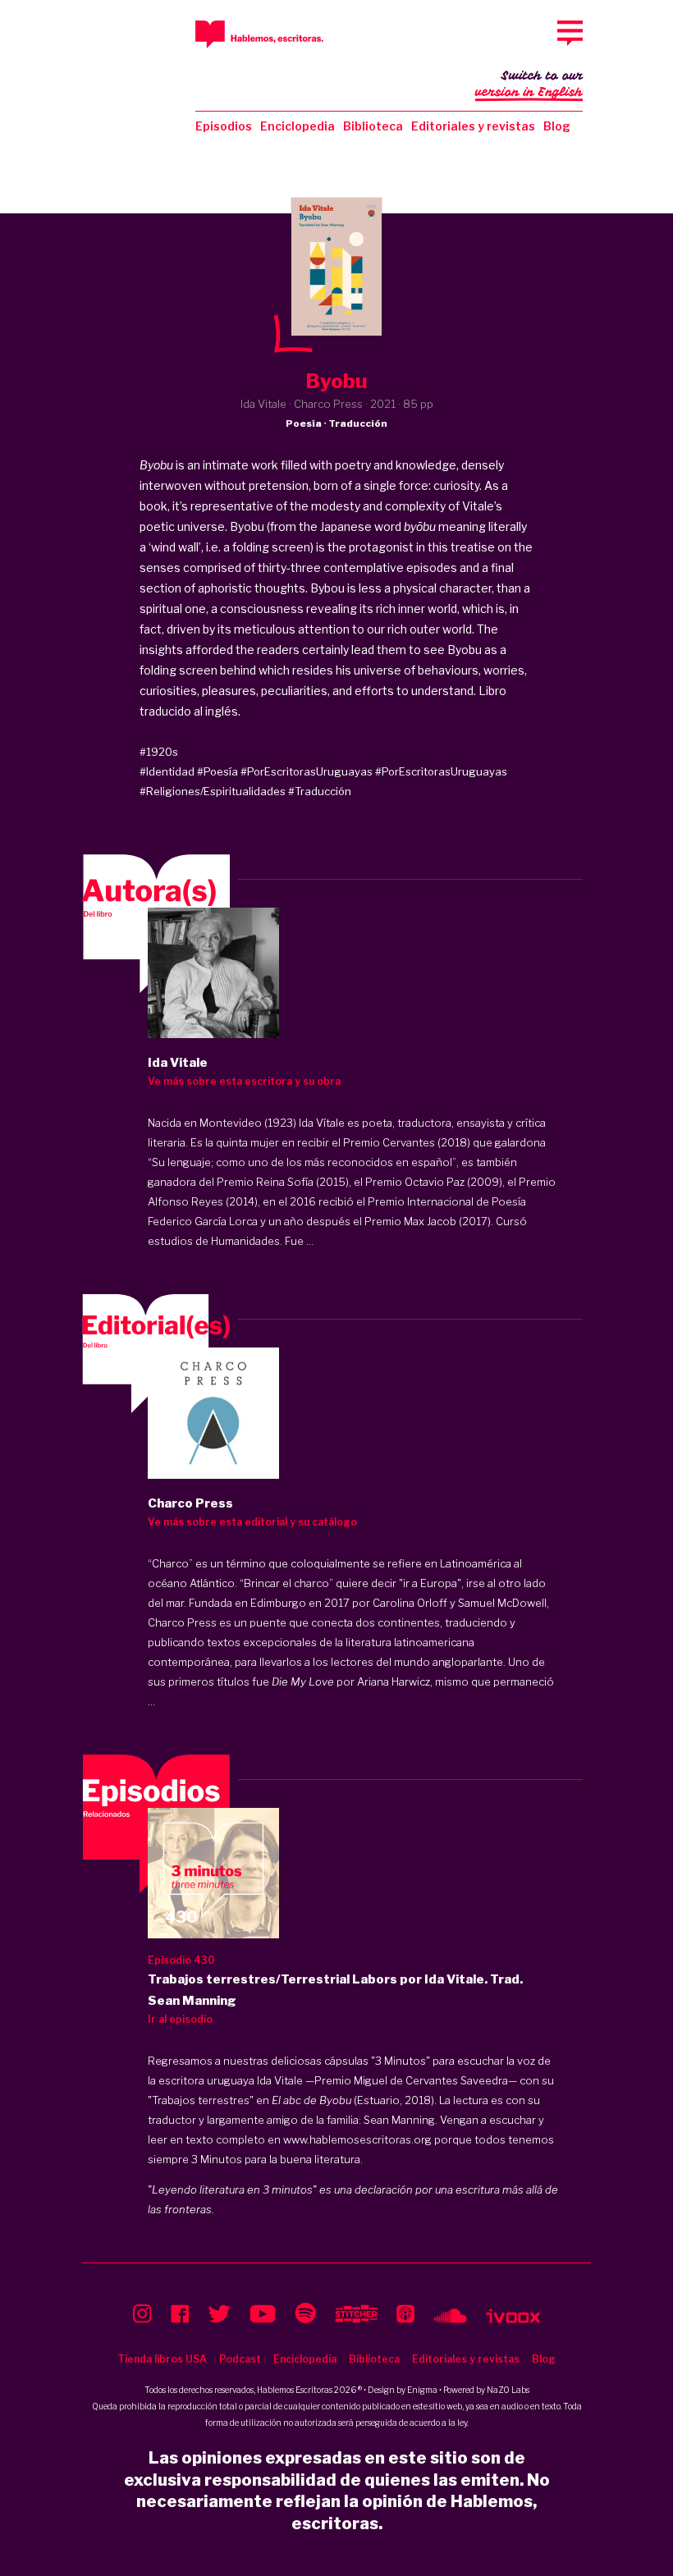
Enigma (422, 2390)
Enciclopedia (298, 126)
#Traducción (320, 791)
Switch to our (529, 84)
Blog (557, 126)
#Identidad (167, 771)
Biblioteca (373, 126)
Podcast (240, 2359)
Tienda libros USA (162, 2359)
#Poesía (217, 771)
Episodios (224, 126)
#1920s (159, 752)
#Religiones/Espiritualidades (213, 791)
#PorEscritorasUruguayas (307, 771)
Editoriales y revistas (473, 126)
